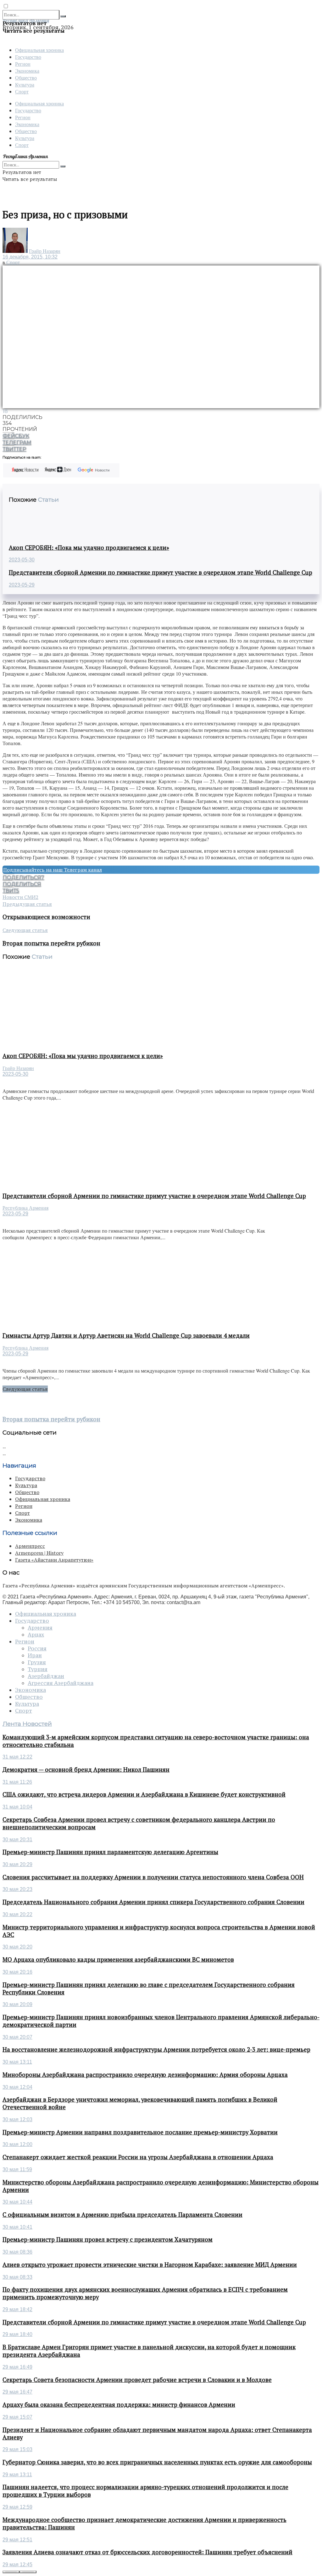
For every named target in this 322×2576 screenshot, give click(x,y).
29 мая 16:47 (17, 2392)
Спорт (22, 91)
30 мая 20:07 (17, 2037)
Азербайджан (46, 1676)
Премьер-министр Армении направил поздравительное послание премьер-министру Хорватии (140, 2132)
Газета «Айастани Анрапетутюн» (54, 1560)
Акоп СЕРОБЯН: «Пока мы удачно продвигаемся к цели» (89, 548)
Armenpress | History (39, 1553)
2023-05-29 (22, 585)
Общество (26, 78)
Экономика (27, 71)
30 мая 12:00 (17, 2144)
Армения (40, 1628)
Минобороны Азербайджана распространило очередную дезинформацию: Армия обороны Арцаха (145, 2075)
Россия (37, 1648)
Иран (35, 1655)
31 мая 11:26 (17, 1782)
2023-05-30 (22, 560)
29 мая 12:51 (17, 2540)
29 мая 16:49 (17, 2367)
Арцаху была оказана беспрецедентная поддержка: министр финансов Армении (119, 2405)
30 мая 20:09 (17, 2004)
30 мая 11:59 (17, 2169)
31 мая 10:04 (17, 1807)
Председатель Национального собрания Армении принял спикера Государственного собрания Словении (153, 1902)
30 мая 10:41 (17, 2227)
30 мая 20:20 (17, 1947)
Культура (25, 84)
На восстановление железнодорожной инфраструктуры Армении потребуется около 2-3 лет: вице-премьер (156, 2049)
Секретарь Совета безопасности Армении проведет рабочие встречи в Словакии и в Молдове (137, 2380)
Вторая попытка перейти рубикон (51, 1419)
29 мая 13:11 (17, 2475)
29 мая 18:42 (17, 2309)
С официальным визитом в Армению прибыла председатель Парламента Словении (122, 2215)
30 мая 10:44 (17, 2202)
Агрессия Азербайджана (61, 1683)
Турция (38, 1669)
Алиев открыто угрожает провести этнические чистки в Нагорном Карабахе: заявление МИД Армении (150, 2265)
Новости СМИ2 (20, 897)
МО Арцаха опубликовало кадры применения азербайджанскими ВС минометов (118, 1960)
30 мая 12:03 (17, 2119)
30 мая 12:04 (17, 2087)
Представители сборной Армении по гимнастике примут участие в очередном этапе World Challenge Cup (161, 572)
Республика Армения (25, 1208)
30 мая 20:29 (17, 1864)
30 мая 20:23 (17, 1889)
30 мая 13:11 (17, 2062)
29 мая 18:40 (17, 2334)
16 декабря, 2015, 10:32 (30, 257)
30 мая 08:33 (17, 2277)
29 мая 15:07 (17, 2417)
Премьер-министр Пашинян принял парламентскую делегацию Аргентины (110, 1852)
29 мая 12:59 (17, 2507)
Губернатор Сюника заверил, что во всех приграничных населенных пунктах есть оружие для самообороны (157, 2462)
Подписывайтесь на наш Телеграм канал (53, 870)
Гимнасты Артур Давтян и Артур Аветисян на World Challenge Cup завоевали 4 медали (126, 1335)
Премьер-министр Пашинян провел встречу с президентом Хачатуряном (108, 2239)
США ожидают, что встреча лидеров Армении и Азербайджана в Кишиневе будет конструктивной (144, 1794)
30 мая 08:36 (17, 2252)
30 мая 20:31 (17, 1840)
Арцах (36, 1635)
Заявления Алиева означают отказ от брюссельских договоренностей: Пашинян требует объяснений (147, 2552)
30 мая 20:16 (17, 1972)
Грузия (37, 1662)
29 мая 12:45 (17, 2565)
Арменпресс (30, 1546)
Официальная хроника (39, 50)
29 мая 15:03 (17, 2449)
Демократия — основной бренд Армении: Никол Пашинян (86, 1770)
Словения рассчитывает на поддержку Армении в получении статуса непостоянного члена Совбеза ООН (153, 1877)
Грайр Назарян (45, 251)
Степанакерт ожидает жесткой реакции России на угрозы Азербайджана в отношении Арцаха (138, 2157)
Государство (28, 57)
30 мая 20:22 (17, 1914)
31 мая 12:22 (17, 1757)
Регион (23, 64)
